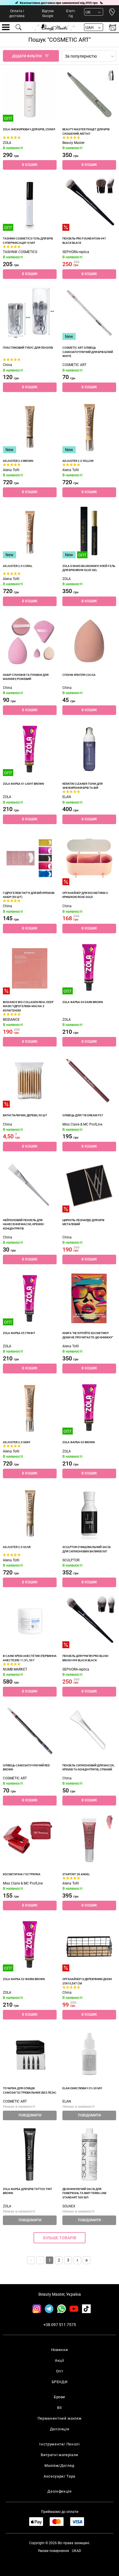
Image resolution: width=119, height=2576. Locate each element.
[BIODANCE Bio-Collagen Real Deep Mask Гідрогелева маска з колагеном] (30, 967)
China (8, 365)
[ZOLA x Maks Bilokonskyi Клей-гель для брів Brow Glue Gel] (89, 531)
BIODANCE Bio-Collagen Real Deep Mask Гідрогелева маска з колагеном (28, 1006)
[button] (30, 165)
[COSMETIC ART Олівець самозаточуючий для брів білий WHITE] (89, 313)
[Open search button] (19, 27)
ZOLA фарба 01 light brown (23, 784)
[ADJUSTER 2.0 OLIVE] (30, 1512)
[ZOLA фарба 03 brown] (89, 1408)
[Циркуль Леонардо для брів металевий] (89, 1185)
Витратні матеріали (59, 2455)
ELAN (67, 797)
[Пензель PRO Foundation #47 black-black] (89, 204)
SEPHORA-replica (76, 252)
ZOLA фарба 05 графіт (19, 1333)
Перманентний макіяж (59, 2418)
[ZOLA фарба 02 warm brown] (30, 1944)
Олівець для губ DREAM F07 (83, 1115)
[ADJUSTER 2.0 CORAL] (30, 531)
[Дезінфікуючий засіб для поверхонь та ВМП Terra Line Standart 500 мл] (89, 2154)
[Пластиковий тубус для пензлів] (30, 313)
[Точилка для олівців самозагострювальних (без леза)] (30, 2054)
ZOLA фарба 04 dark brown (83, 1002)
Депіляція (60, 2429)
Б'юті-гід (71, 13)
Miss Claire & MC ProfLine (82, 1124)
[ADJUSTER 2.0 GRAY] (30, 1408)
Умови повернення (53, 2551)
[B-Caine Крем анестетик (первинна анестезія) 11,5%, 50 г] (30, 1621)
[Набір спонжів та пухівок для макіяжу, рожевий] (30, 640)
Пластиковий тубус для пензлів (28, 348)
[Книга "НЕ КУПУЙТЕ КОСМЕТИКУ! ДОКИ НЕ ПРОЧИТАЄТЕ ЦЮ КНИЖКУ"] (89, 1298)
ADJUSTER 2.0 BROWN (18, 461)
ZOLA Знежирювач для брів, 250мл (29, 129)
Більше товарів (60, 2238)
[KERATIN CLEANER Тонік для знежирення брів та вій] (89, 749)
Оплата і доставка (17, 13)
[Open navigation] (6, 27)
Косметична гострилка (22, 1874)
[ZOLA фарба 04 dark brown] (89, 967)
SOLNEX (69, 2206)
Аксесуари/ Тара (59, 2476)
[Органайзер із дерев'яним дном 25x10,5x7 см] (89, 1944)
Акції (59, 2360)
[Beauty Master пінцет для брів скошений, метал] (89, 95)
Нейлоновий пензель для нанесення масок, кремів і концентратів (24, 1224)
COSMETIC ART (74, 365)
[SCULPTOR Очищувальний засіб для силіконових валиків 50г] (89, 1512)
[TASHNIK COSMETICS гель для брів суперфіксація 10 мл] (30, 204)
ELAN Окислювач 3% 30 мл (82, 2088)
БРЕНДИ (60, 2382)
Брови (59, 2397)
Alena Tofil (11, 470)
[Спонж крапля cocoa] (89, 640)
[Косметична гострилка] (30, 1840)
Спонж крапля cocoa (79, 675)
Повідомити (30, 2115)
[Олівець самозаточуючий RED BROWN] (30, 1731)
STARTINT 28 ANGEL (76, 1874)
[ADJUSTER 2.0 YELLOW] (89, 426)
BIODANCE (11, 1020)
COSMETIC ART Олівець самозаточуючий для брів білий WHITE (88, 352)
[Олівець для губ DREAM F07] (89, 1081)
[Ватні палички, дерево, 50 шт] (30, 1081)
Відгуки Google (48, 13)
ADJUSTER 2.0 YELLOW (78, 461)
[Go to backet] (113, 27)
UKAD (77, 2551)
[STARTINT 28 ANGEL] (89, 1840)
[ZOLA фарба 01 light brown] (30, 749)
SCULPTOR (71, 1560)
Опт (60, 2371)
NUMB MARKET (15, 1669)
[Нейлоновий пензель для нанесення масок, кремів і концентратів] (30, 1185)
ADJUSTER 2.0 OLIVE (17, 1547)
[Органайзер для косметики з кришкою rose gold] (89, 858)
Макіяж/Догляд (59, 2466)
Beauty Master (74, 143)
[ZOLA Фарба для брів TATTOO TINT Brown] (30, 2154)
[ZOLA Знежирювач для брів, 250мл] (30, 95)
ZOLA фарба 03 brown (79, 1442)
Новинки (60, 2350)
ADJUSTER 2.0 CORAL (18, 566)
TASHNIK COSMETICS (20, 252)
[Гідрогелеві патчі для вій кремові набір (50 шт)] (30, 858)
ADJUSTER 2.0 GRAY (17, 1442)
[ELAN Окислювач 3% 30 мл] (89, 2054)
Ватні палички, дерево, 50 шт (25, 1115)
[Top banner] (59, 3)
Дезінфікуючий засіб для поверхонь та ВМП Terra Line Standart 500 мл (84, 2193)
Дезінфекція (59, 2491)
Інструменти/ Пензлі (59, 2444)
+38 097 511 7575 (60, 2325)
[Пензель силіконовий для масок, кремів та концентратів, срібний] (89, 1731)
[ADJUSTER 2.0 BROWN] (30, 426)
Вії (59, 2408)
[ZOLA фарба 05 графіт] (30, 1298)
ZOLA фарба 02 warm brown (24, 1979)
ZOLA (7, 143)
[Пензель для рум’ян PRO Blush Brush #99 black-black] (89, 1621)
